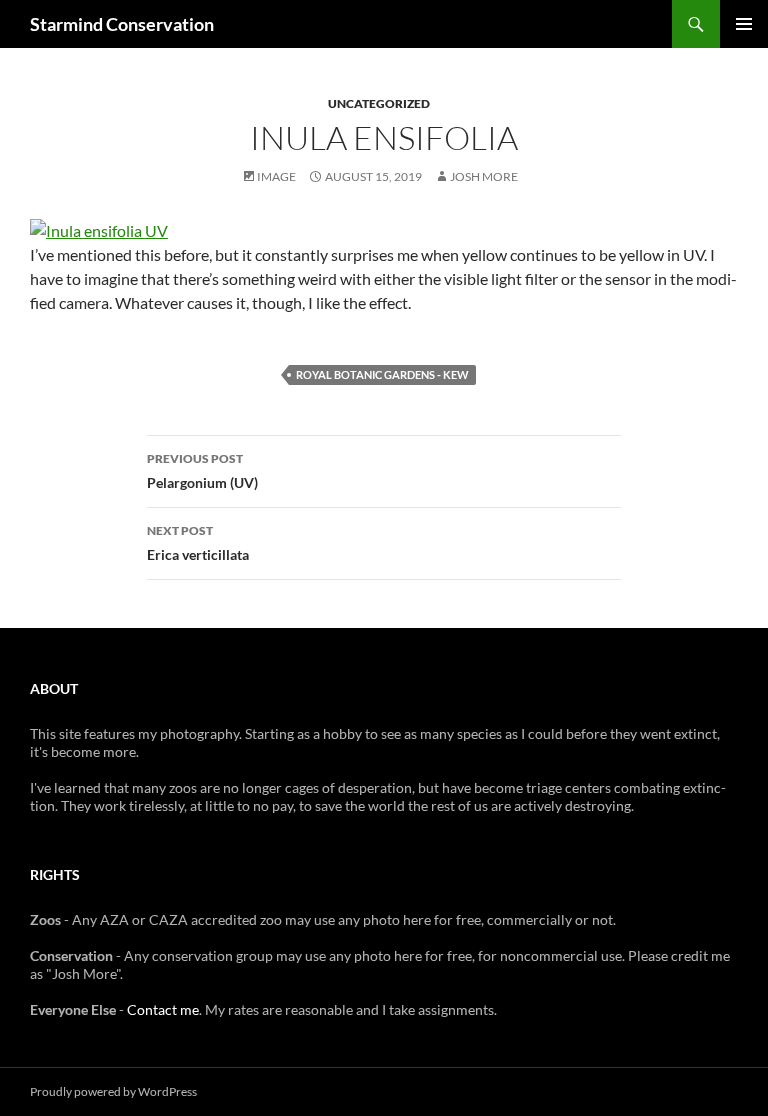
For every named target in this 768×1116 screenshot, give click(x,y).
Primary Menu (744, 24)
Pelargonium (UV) (202, 471)
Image (276, 176)
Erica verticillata (198, 543)
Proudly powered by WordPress (113, 1091)
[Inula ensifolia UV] (99, 228)
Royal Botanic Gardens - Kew (382, 374)
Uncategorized (379, 103)
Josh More (484, 176)
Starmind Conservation (122, 24)
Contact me (163, 1009)
